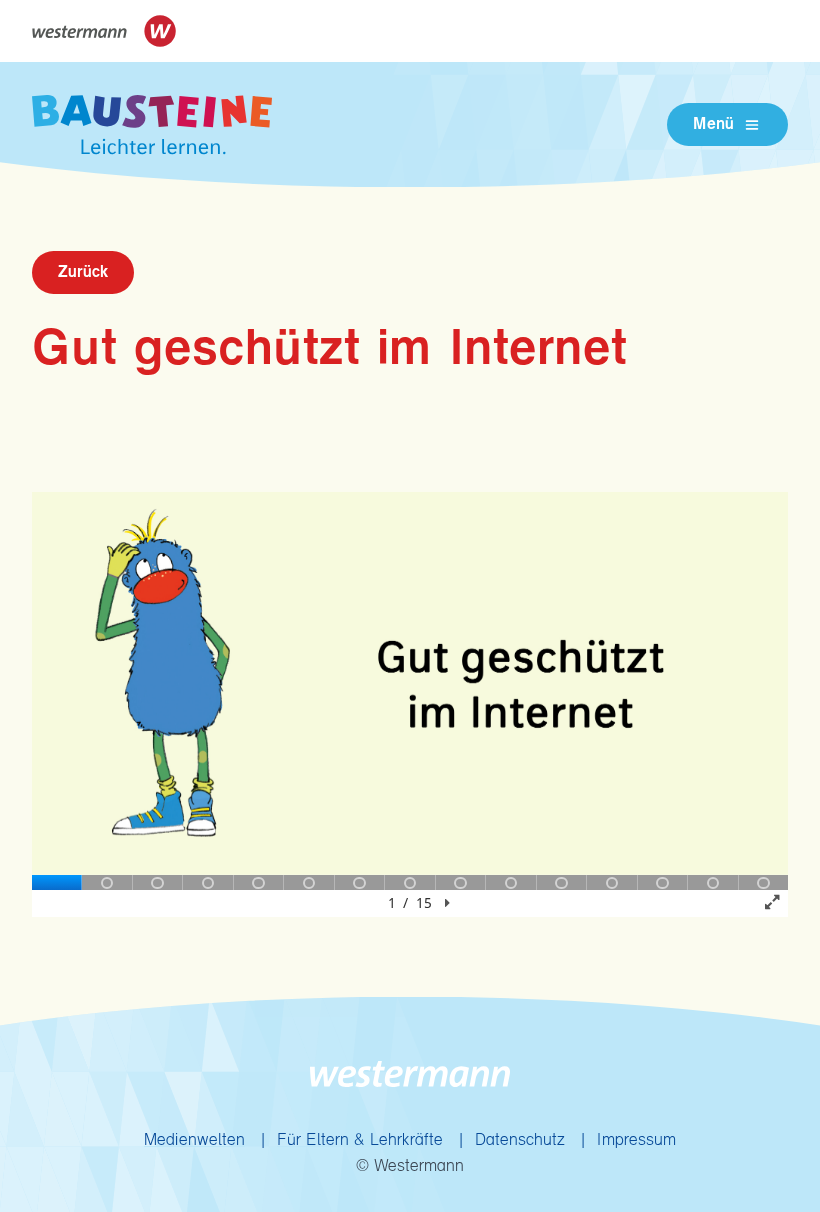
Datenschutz (520, 1140)
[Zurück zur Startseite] (152, 124)
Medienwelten (194, 1140)
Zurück (83, 272)
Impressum (636, 1140)
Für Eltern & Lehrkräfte (360, 1140)
